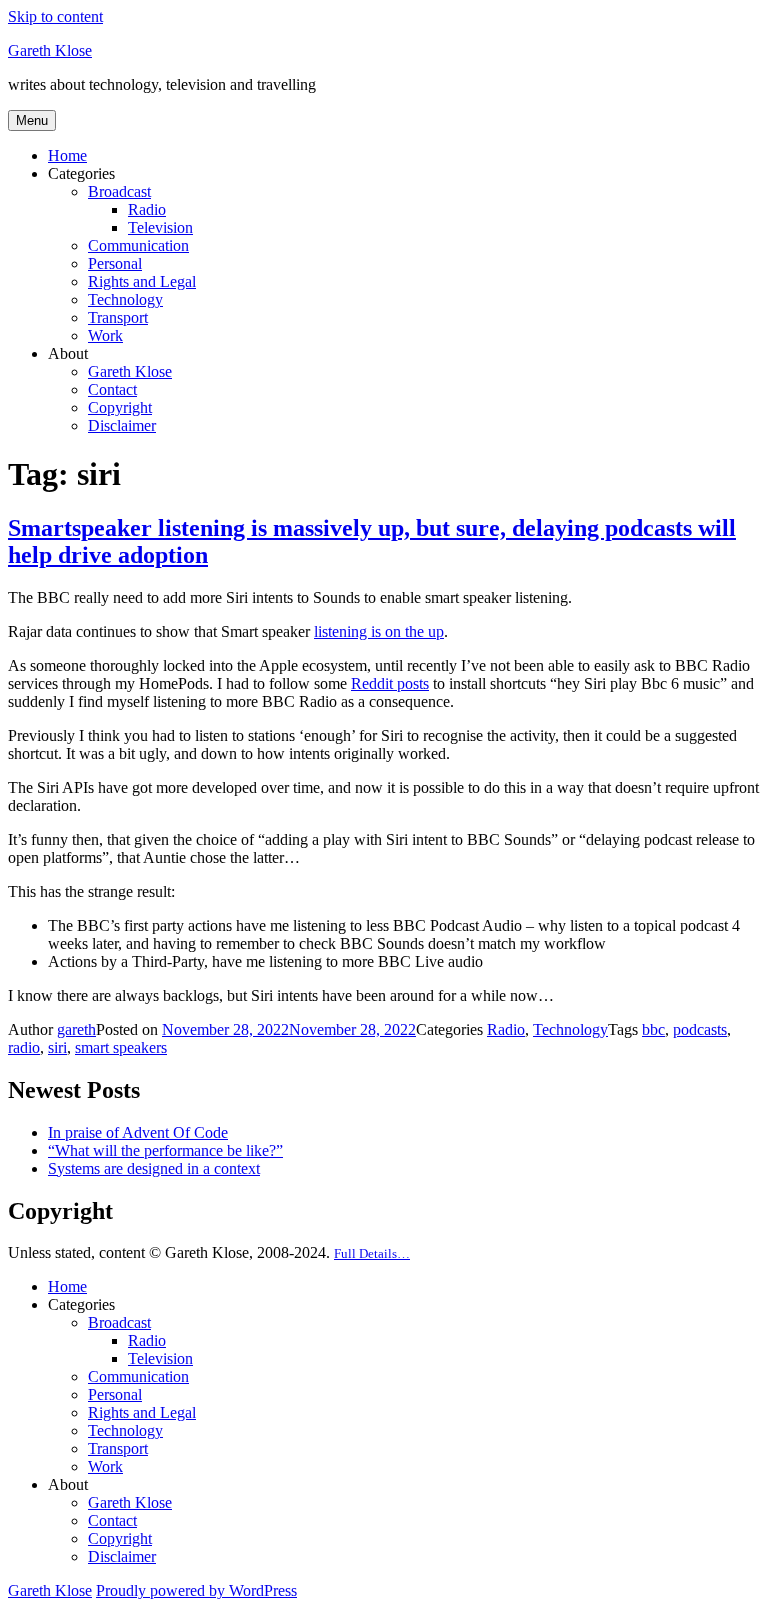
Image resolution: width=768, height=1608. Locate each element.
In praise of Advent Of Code (138, 1132)
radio (24, 1047)
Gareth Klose (50, 50)
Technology (125, 299)
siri (57, 1047)
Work (105, 335)
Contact (112, 389)
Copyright (120, 407)
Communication (138, 245)
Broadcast (119, 191)
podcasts (700, 1029)
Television (160, 227)
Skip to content (55, 16)
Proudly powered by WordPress (196, 1590)
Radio (147, 209)
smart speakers (121, 1047)
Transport (118, 317)
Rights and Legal (142, 281)
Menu (32, 120)
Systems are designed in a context (154, 1168)
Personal (115, 263)
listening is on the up (379, 631)
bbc (653, 1029)
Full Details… (372, 1253)
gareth (76, 1029)
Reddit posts (390, 683)
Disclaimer (122, 425)
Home (67, 155)
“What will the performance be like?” (165, 1150)
